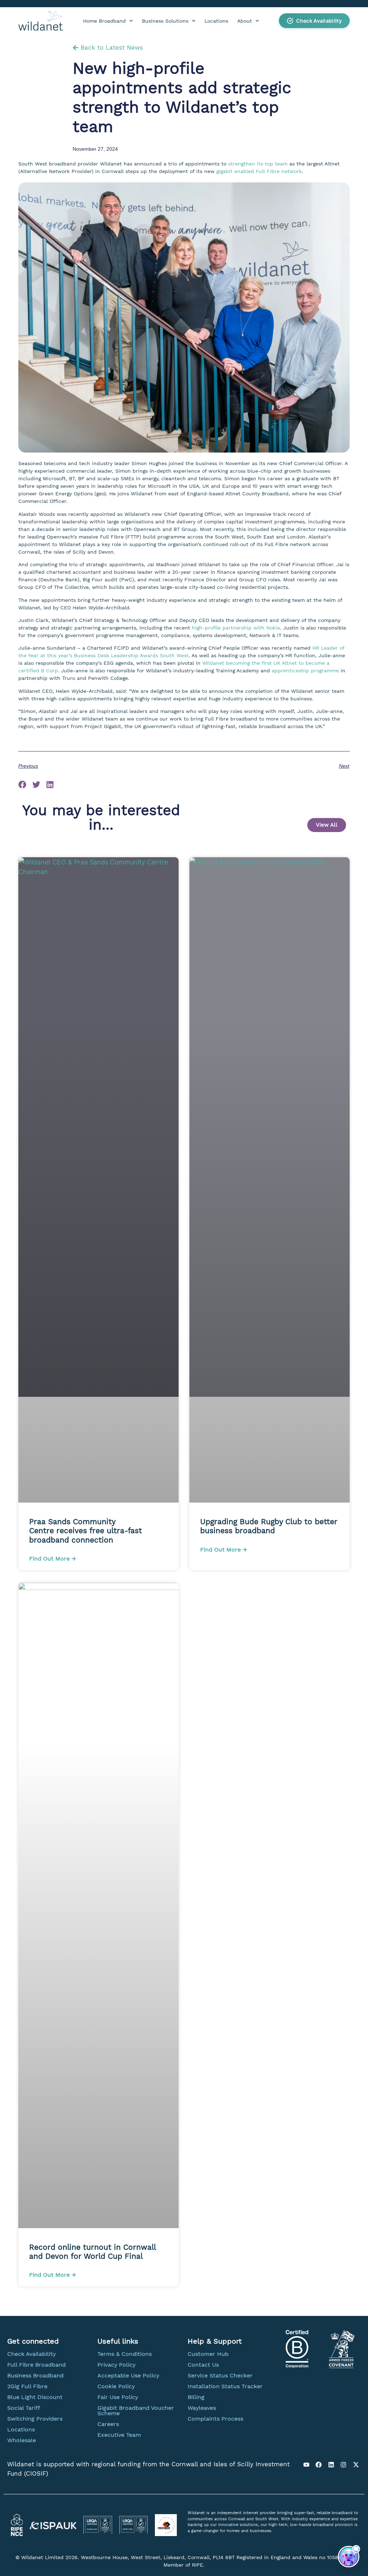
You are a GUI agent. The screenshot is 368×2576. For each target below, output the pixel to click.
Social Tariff (24, 2408)
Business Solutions (165, 21)
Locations (216, 21)
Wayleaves (202, 2408)
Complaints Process (215, 2419)
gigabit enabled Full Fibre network (259, 171)
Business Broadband (35, 2375)
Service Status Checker (220, 2375)
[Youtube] (306, 2464)
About (245, 21)
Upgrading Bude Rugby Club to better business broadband (269, 1526)
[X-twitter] (356, 2464)
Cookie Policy (116, 2386)
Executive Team (119, 2435)
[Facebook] (319, 2464)
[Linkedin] (331, 2464)
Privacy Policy (116, 2365)
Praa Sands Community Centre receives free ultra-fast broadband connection (86, 1530)
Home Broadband (104, 21)
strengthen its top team (258, 164)
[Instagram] (344, 2464)
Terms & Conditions (125, 2354)
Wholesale (22, 2440)
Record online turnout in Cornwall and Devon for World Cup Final (92, 2252)
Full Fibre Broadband (36, 2365)
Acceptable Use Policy (128, 2375)
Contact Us (203, 2365)
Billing (196, 2397)
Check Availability (31, 2354)
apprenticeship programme (305, 671)
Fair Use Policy (118, 2397)
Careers (108, 2424)
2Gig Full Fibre (27, 2386)
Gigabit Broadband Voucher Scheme (136, 2411)
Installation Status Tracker (225, 2386)
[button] (314, 21)
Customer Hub (208, 2354)
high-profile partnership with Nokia (236, 628)
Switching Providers (35, 2419)
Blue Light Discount (35, 2397)
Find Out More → (52, 1559)
